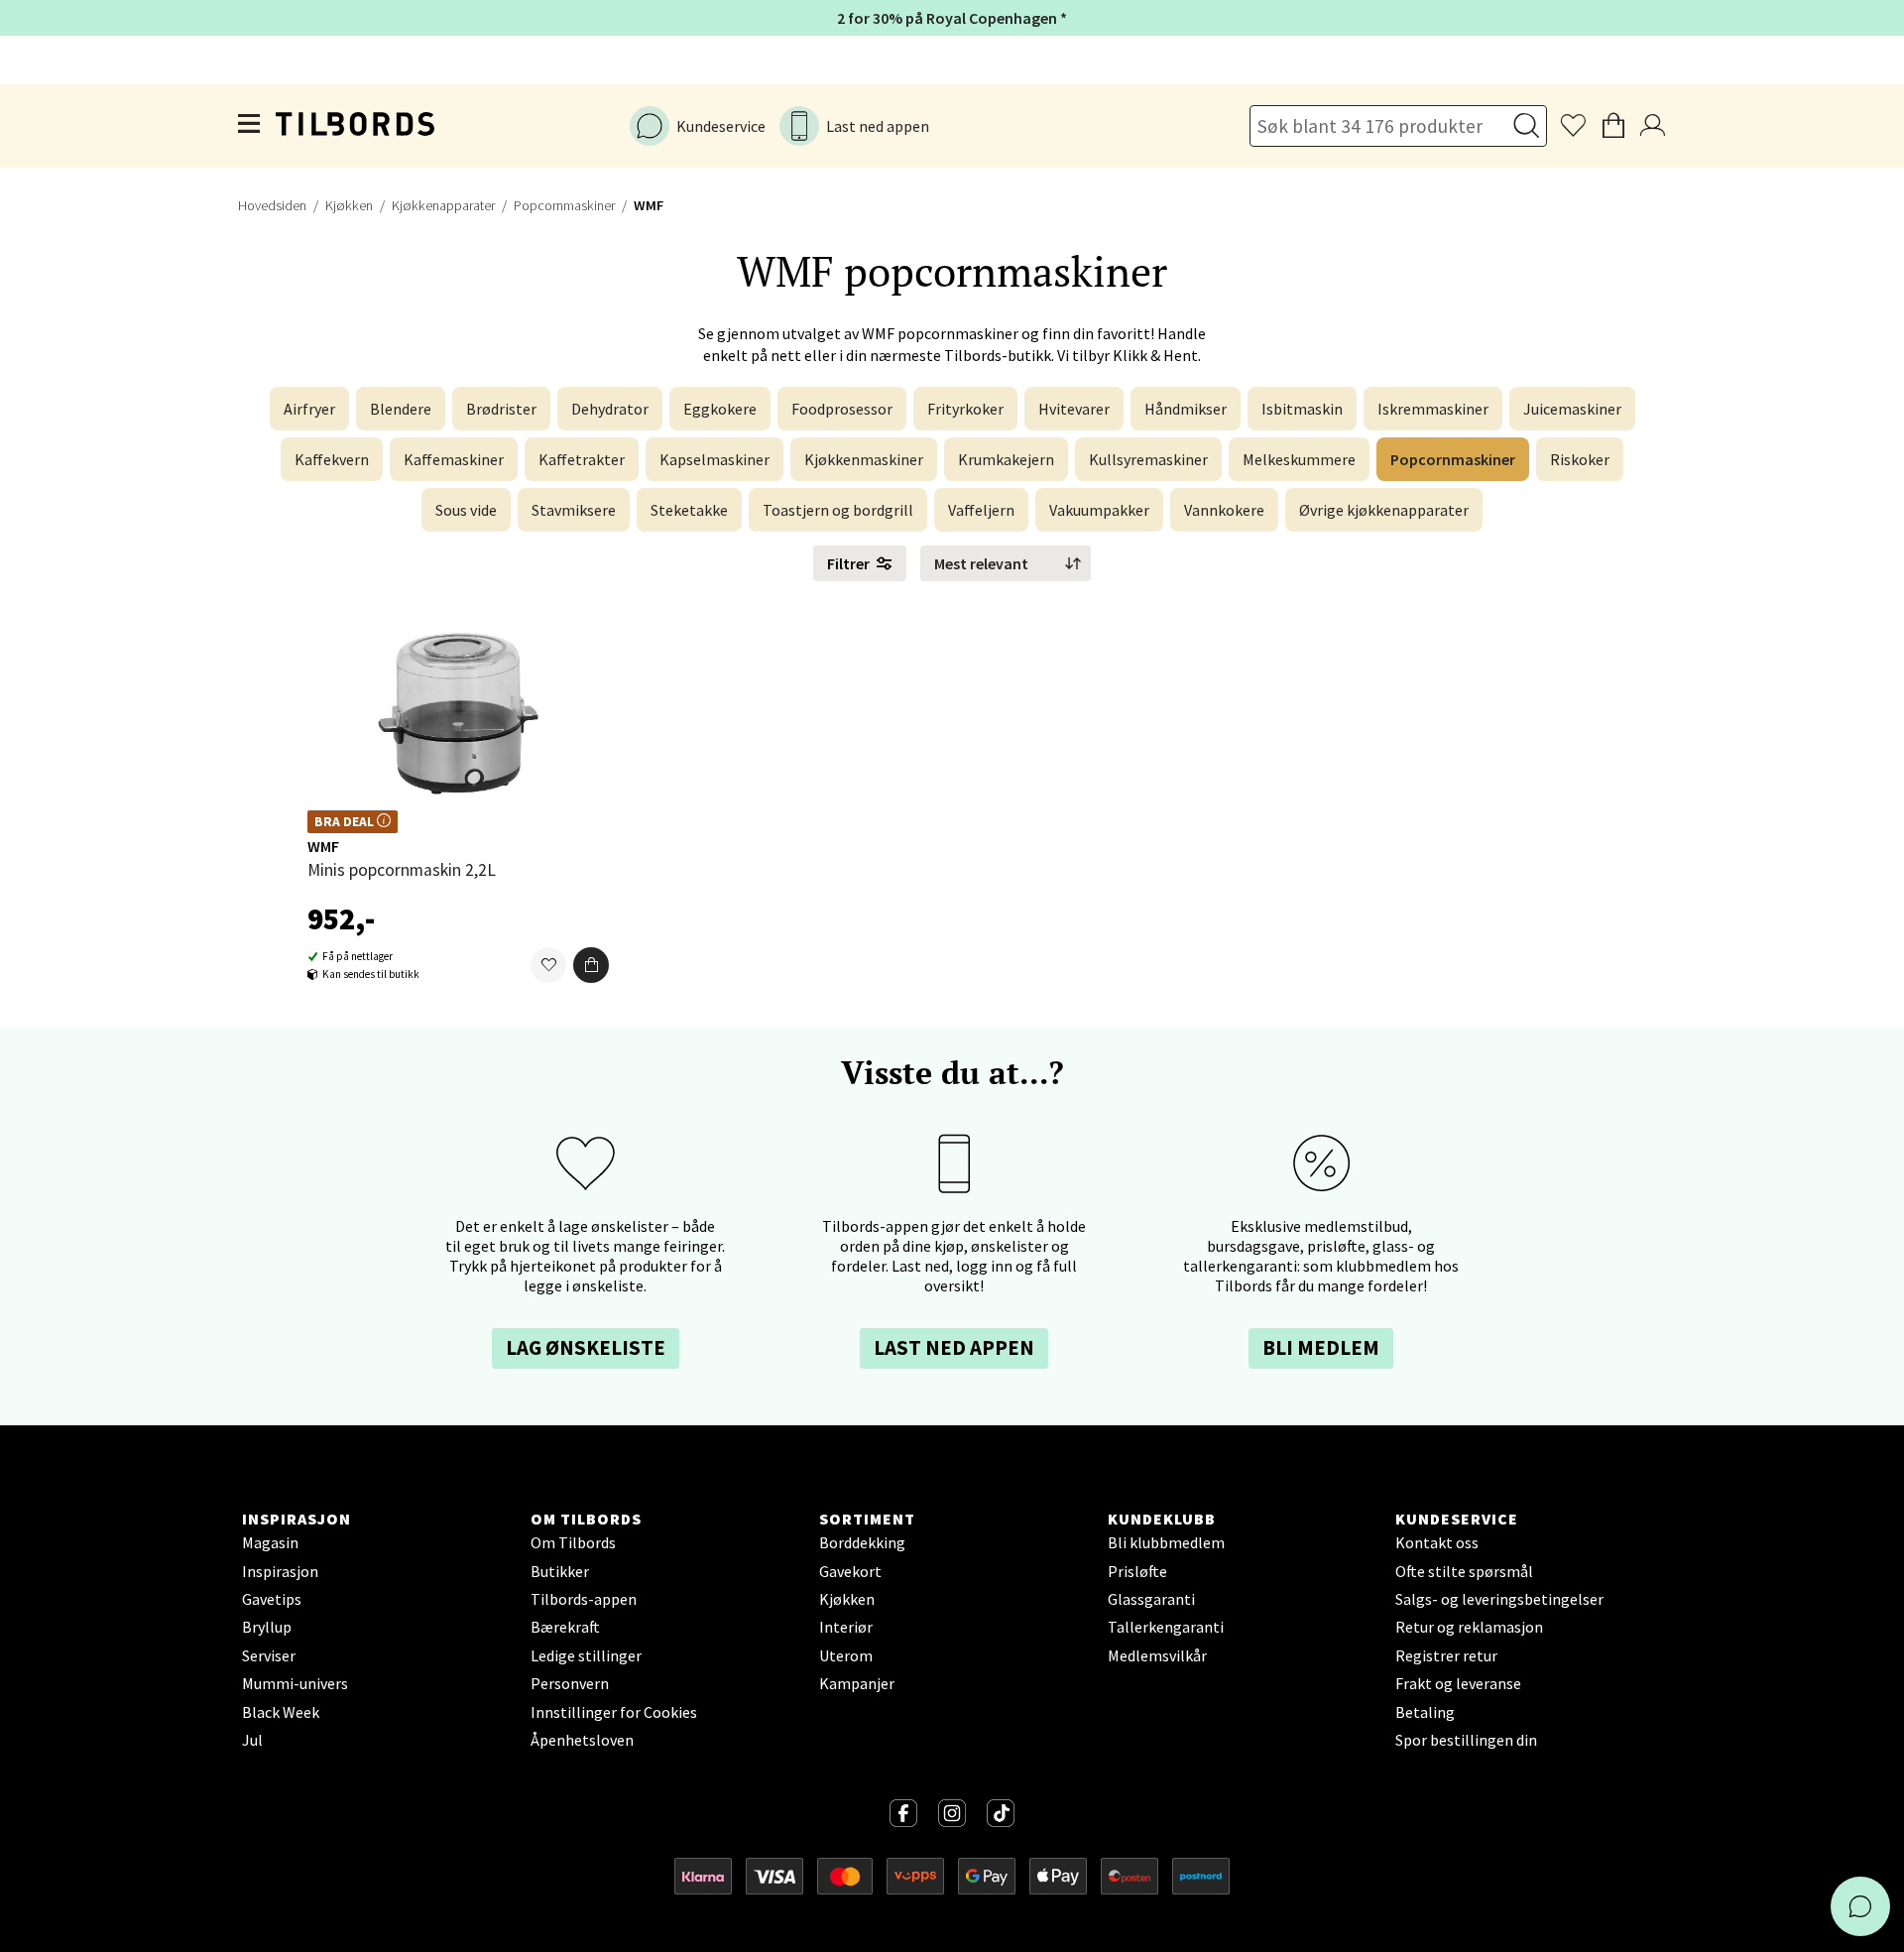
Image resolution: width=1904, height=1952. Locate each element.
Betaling (1425, 1712)
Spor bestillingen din (1466, 1740)
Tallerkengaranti (1166, 1627)
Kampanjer (857, 1683)
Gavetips (272, 1599)
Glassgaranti (1151, 1599)
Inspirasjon (280, 1571)
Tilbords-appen (584, 1599)
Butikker (560, 1571)
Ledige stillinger (586, 1655)
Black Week (281, 1712)
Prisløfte (1137, 1571)
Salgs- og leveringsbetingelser (1499, 1599)
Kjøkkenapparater (443, 205)
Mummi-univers (295, 1683)
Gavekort (850, 1571)
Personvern (570, 1683)
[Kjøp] (591, 966)
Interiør (846, 1627)
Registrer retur (1446, 1655)
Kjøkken (349, 205)
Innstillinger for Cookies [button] (614, 1712)
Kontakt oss (1437, 1542)
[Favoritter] (548, 966)
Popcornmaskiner (564, 205)
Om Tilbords (573, 1542)
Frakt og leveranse (1458, 1683)
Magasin (270, 1542)
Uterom (846, 1655)
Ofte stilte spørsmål (1464, 1571)
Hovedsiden (272, 205)
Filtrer (848, 563)
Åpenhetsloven (582, 1740)
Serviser (269, 1655)
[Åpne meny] (250, 126)
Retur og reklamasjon (1469, 1627)
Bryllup (267, 1627)
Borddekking (862, 1542)
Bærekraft (565, 1627)
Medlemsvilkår (1157, 1655)
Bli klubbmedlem (1166, 1542)
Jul (252, 1740)
